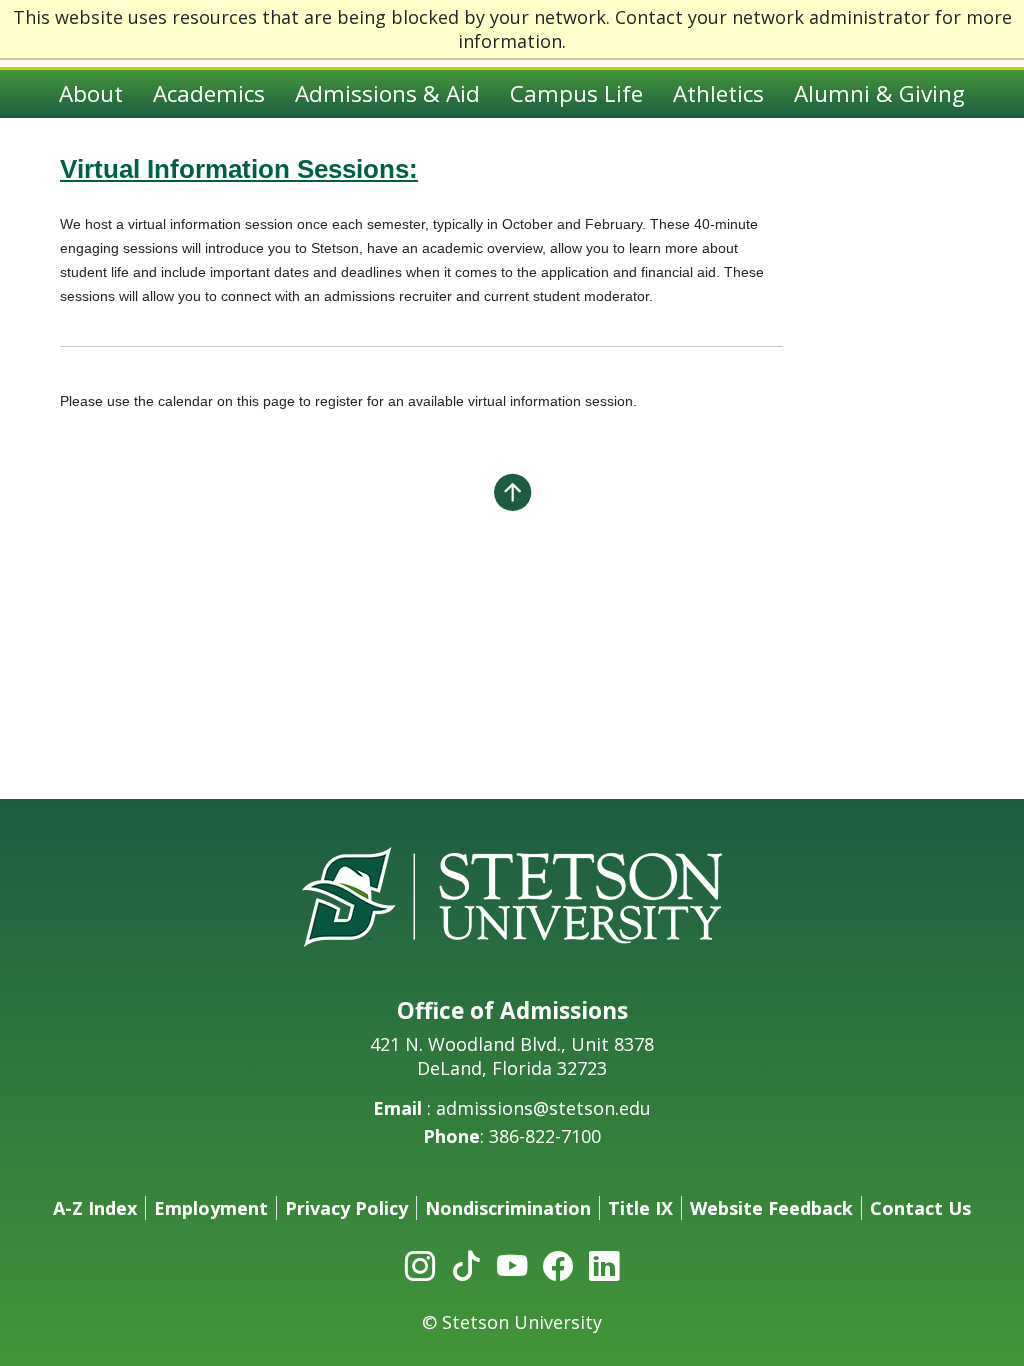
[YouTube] (512, 1265)
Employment (211, 1208)
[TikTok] (466, 1265)
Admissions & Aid (387, 93)
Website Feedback (771, 1208)
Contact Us (920, 1208)
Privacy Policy (346, 1208)
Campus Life (576, 93)
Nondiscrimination (508, 1208)
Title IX (640, 1208)
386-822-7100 (545, 1136)
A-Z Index (95, 1208)
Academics (209, 93)
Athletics (718, 93)
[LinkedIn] (604, 1265)
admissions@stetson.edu (543, 1108)
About (91, 93)
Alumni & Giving (879, 93)
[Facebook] (558, 1265)
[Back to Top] (512, 491)
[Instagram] (420, 1265)
